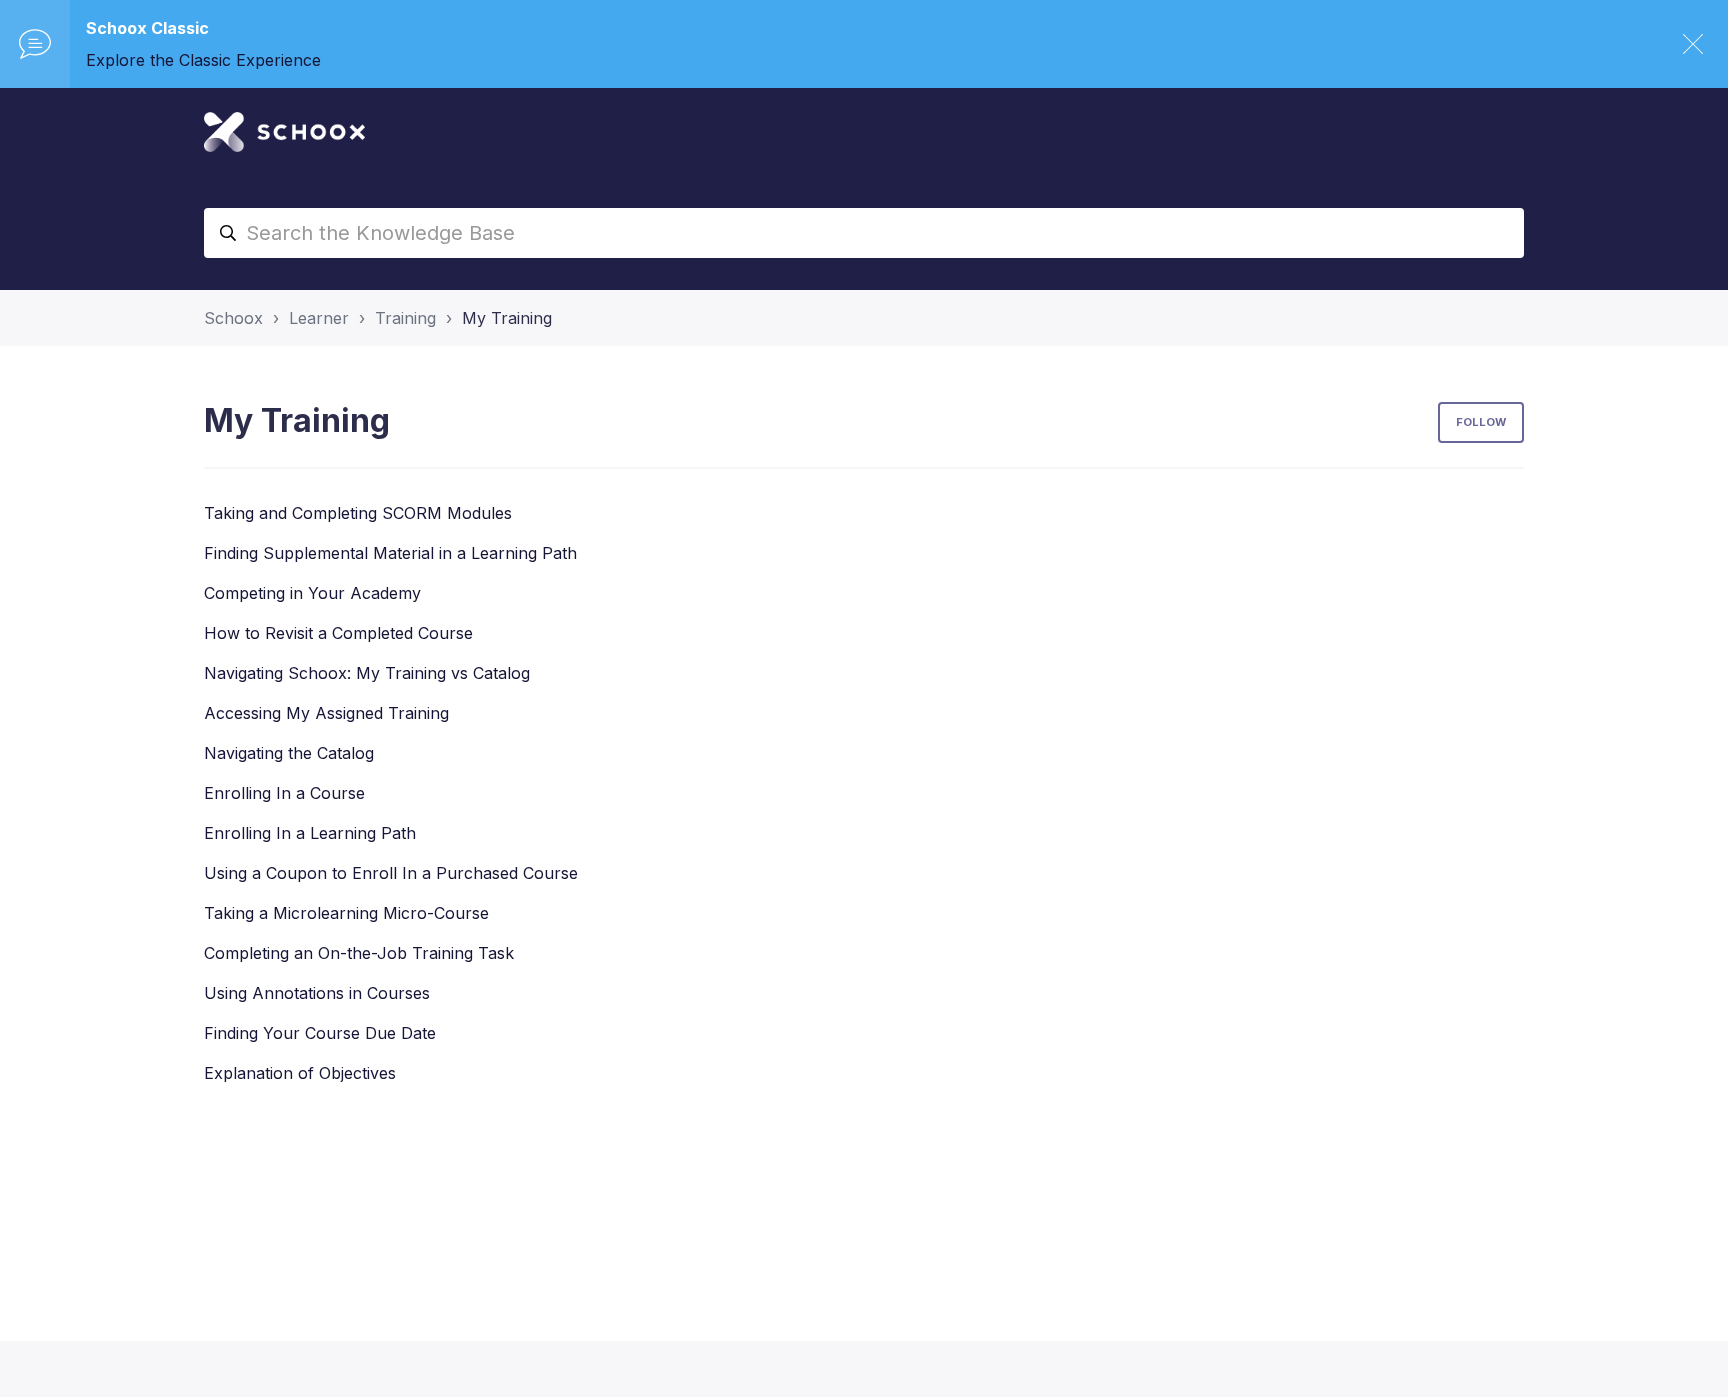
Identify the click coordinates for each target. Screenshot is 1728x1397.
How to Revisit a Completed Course (338, 633)
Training (405, 318)
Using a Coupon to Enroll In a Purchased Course (391, 873)
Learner (319, 318)
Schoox (233, 318)
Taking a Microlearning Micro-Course (346, 913)
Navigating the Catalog (289, 753)
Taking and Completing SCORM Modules (358, 513)
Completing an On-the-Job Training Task (359, 953)
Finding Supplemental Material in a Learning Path (390, 553)
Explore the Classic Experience (203, 60)
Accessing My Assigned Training (326, 713)
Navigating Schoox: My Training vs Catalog (367, 673)
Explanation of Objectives (300, 1073)
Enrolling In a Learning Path (310, 833)
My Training (507, 318)
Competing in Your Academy (312, 593)
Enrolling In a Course (284, 793)
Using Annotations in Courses (317, 993)
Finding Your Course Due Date (320, 1033)
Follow (1481, 422)
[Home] (284, 132)
